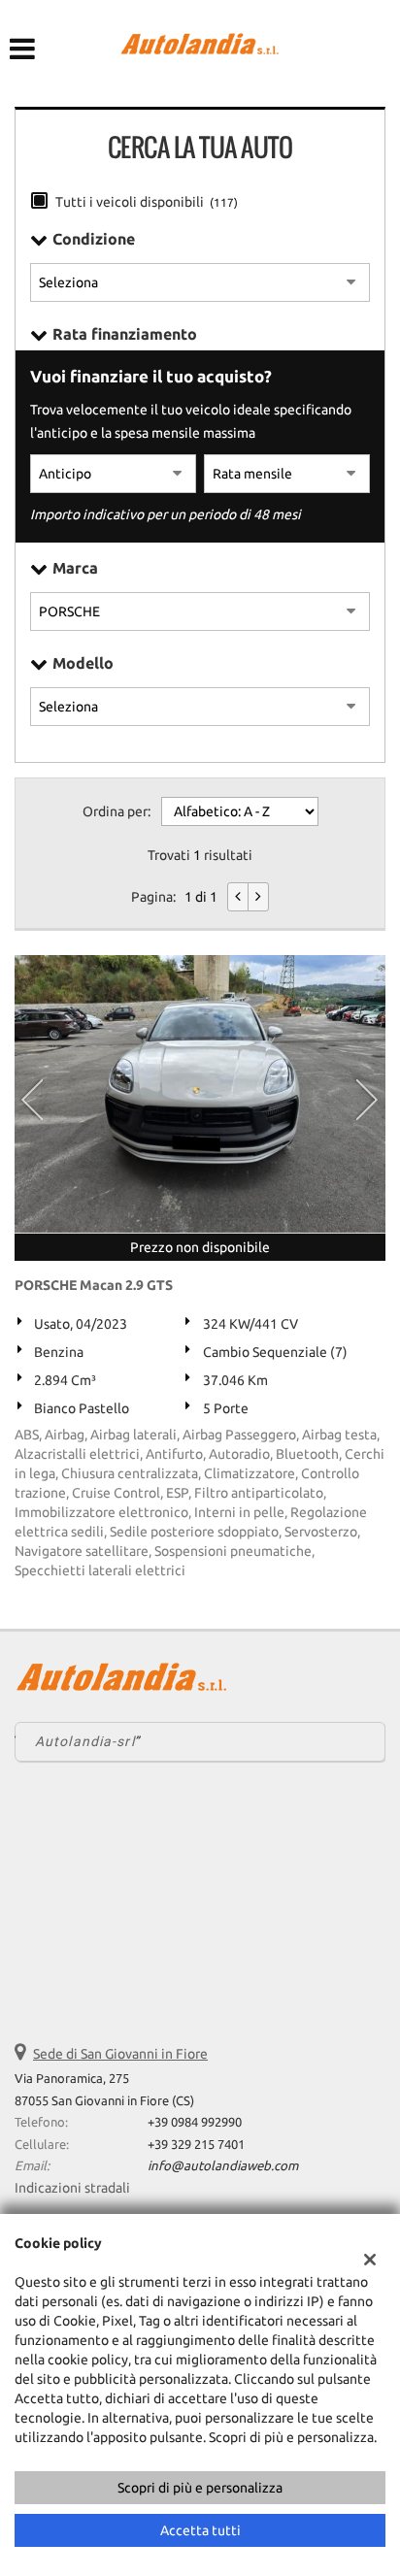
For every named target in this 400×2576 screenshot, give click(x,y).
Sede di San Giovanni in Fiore (120, 2054)
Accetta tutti (200, 2530)
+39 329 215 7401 (196, 2145)
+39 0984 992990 (195, 2122)
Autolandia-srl (85, 1741)
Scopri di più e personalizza (200, 2488)
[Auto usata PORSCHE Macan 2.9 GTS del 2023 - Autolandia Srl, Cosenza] (200, 1094)
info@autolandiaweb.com (223, 2166)
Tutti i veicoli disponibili (147, 202)
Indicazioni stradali (72, 2188)
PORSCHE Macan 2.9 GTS (94, 1285)
